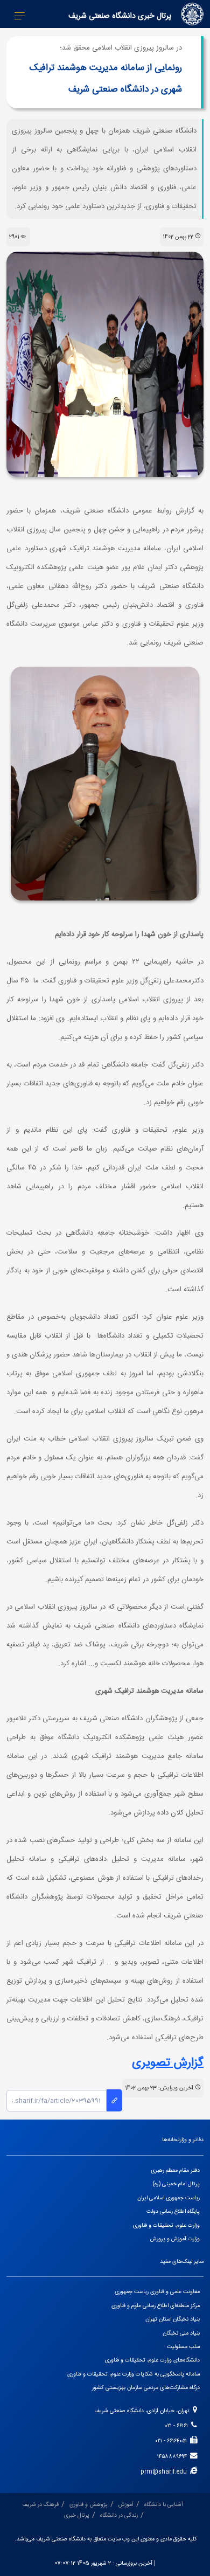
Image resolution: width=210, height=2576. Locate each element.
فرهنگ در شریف (40, 2505)
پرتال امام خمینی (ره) (176, 2184)
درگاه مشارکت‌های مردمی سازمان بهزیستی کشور (146, 2388)
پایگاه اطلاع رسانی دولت (173, 2211)
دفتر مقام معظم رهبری (175, 2170)
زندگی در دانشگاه (119, 2515)
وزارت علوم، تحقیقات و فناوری (166, 2225)
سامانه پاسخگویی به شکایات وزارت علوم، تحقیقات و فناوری (134, 2374)
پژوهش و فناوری (89, 2505)
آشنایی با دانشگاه (164, 2505)
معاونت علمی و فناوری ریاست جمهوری (157, 2292)
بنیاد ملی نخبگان (181, 2333)
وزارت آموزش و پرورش (175, 2239)
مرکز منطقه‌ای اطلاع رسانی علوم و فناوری (156, 2306)
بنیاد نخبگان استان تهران (173, 2319)
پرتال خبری (77, 2515)
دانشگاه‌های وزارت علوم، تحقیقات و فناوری (152, 2360)
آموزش (126, 2505)
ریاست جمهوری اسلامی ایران (169, 2198)
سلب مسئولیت (183, 2347)
